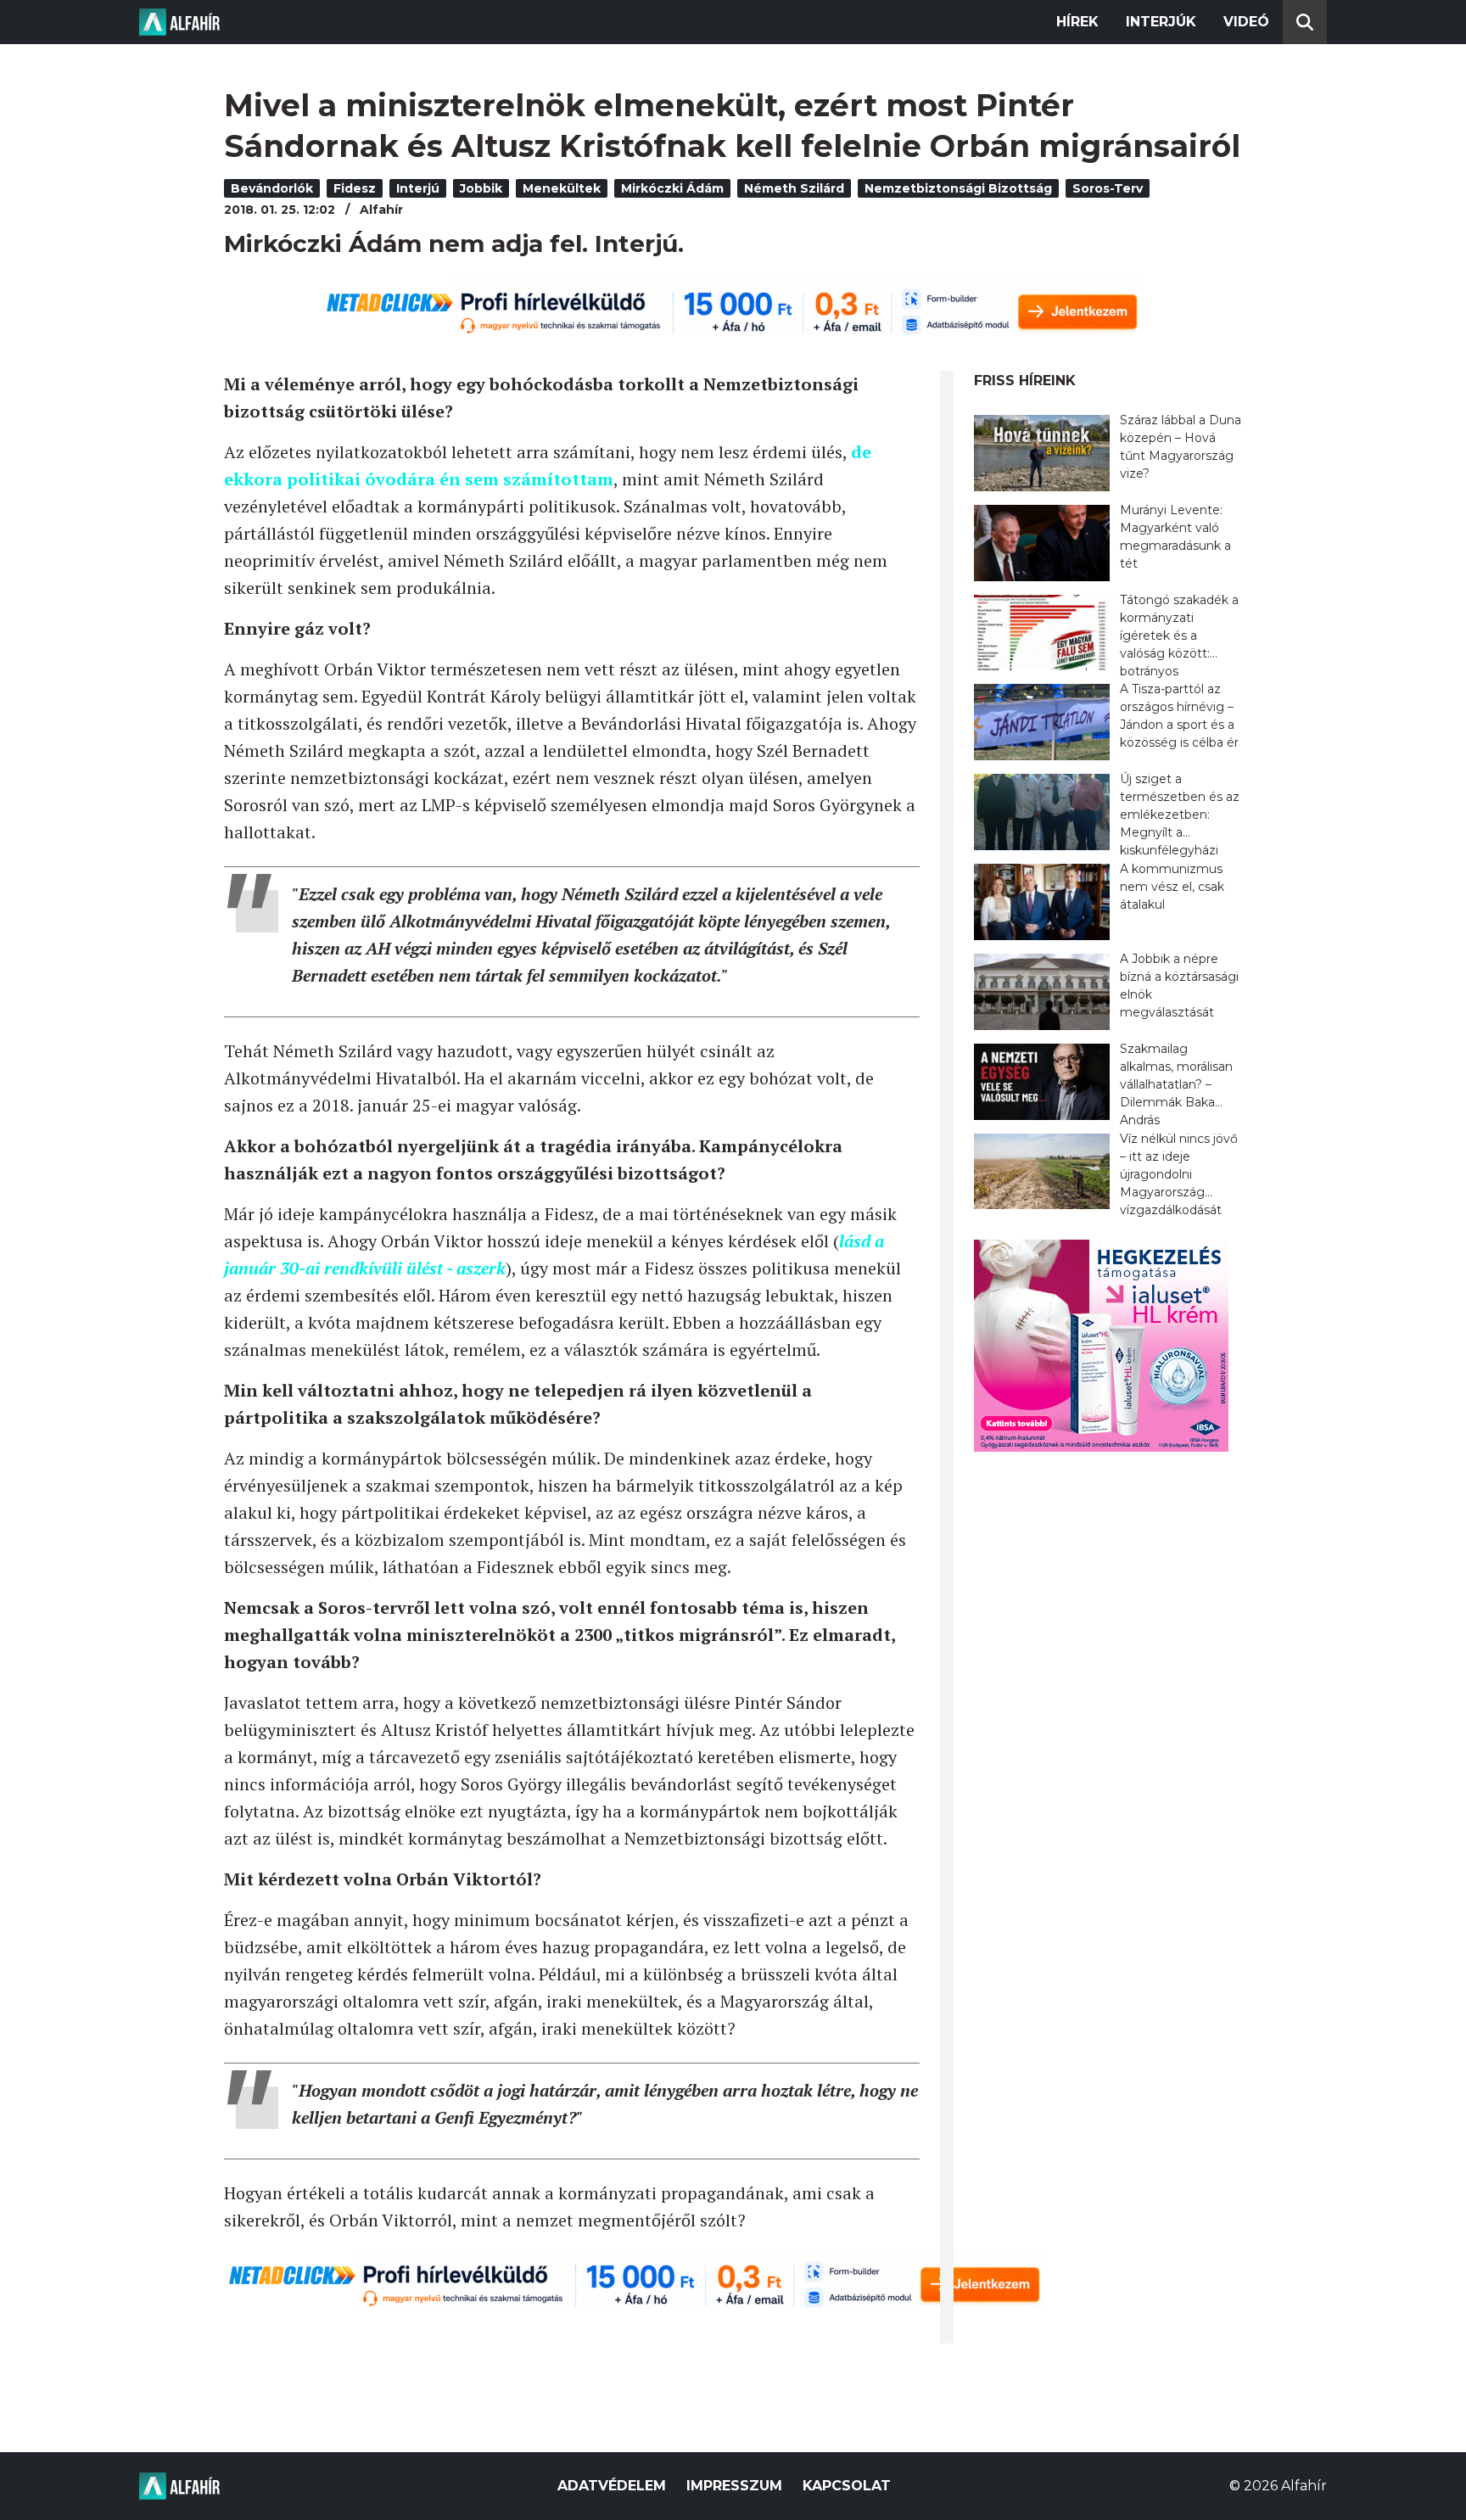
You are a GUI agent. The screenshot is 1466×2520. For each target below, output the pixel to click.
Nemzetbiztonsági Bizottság (958, 188)
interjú (418, 188)
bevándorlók (272, 188)
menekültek (562, 188)
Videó (1246, 22)
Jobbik (481, 188)
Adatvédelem (612, 2486)
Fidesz (355, 188)
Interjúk (1161, 22)
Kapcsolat (847, 2486)
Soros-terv (1108, 188)
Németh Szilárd (794, 188)
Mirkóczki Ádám (672, 188)
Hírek (1077, 22)
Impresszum (734, 2486)
